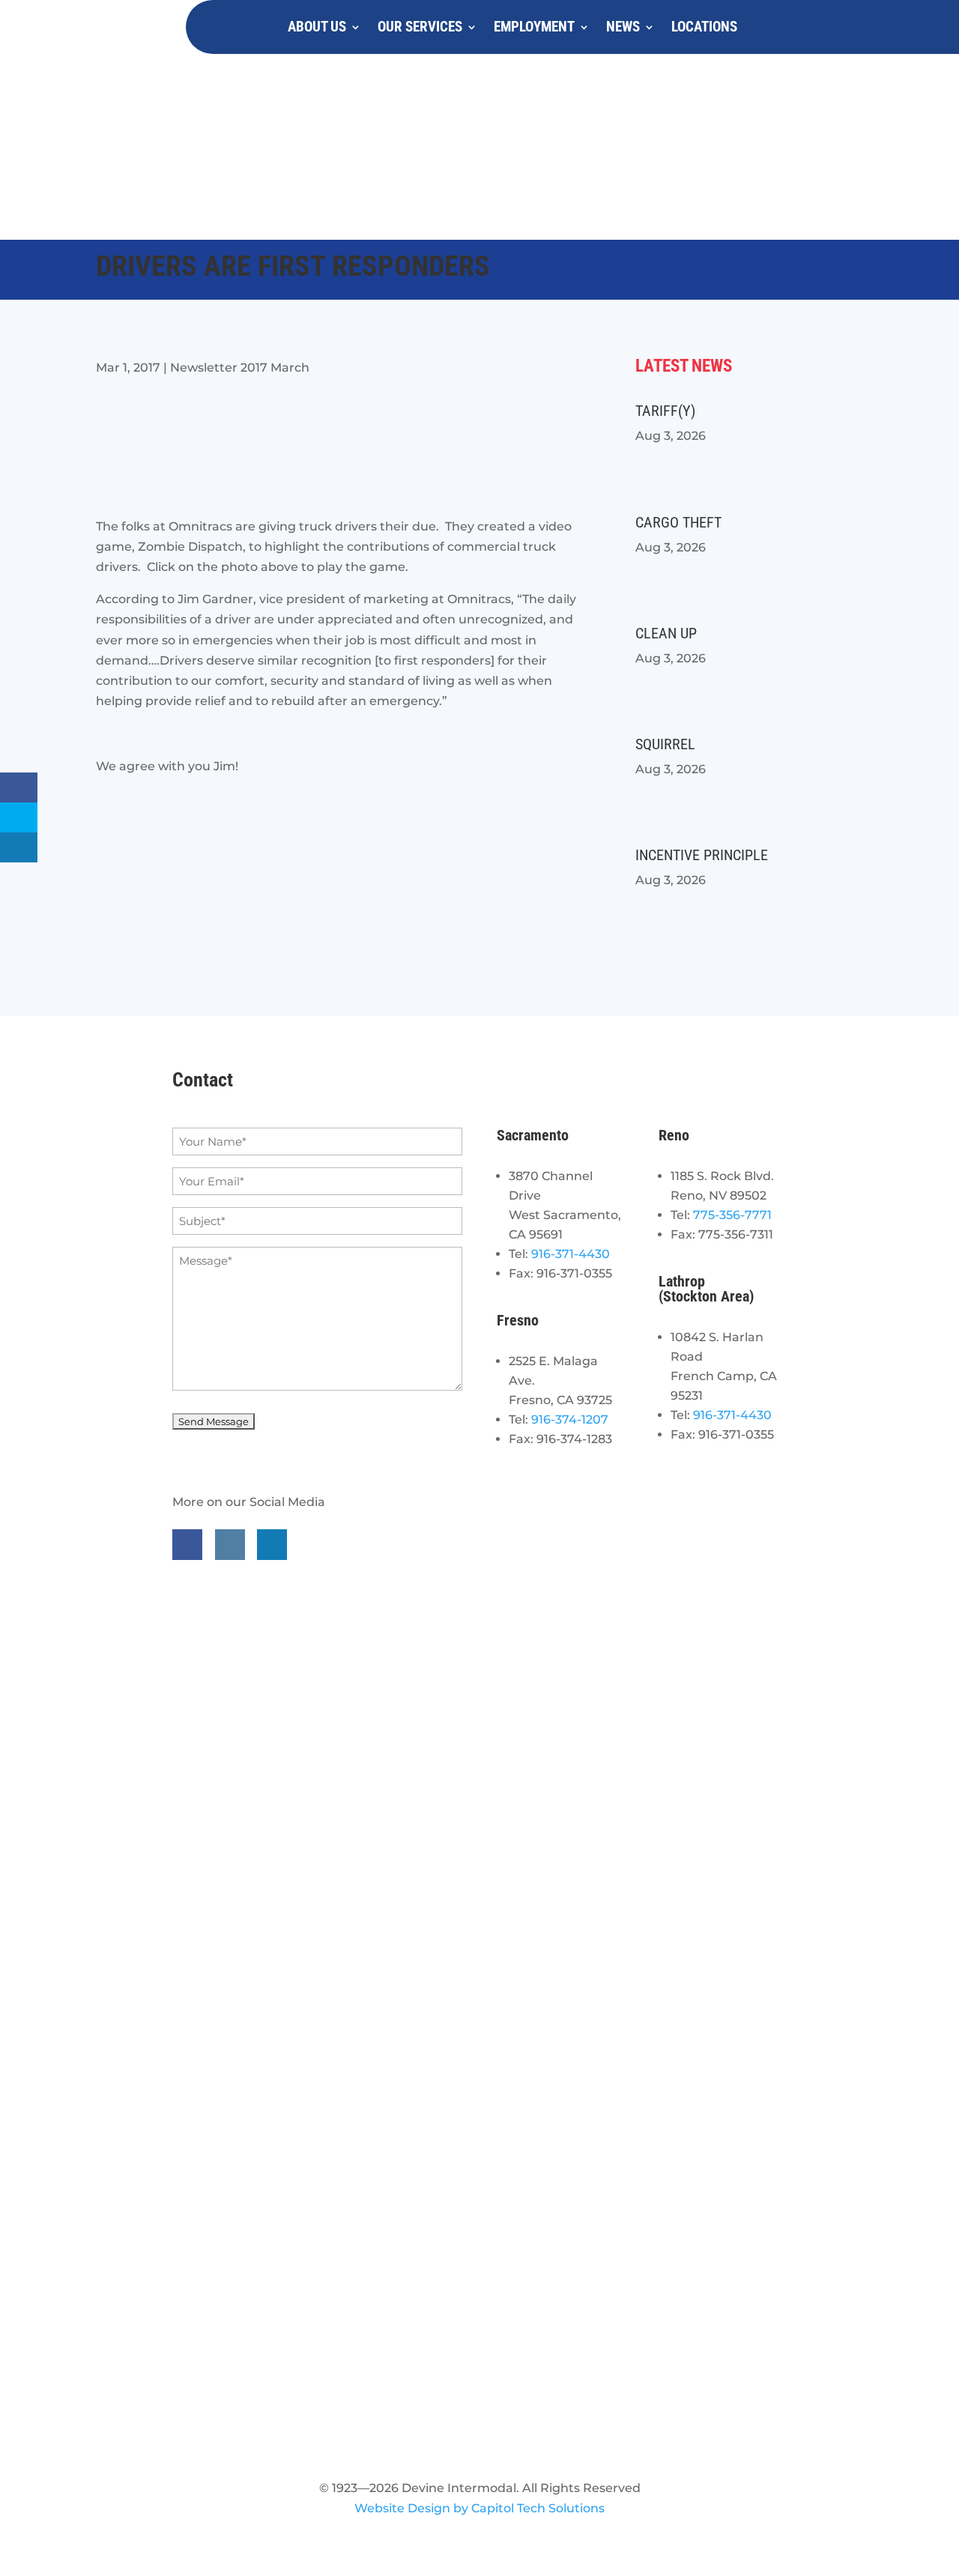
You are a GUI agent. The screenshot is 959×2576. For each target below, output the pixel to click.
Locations (704, 27)
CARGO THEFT (678, 522)
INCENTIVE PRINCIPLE (702, 855)
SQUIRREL (665, 744)
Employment (534, 27)
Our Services (420, 27)
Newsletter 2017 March (240, 368)
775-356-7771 (732, 1215)
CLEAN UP (666, 633)
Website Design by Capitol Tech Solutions (479, 2508)
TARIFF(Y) (665, 411)
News (623, 27)
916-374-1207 (570, 1419)
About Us (317, 27)
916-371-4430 (571, 1254)
